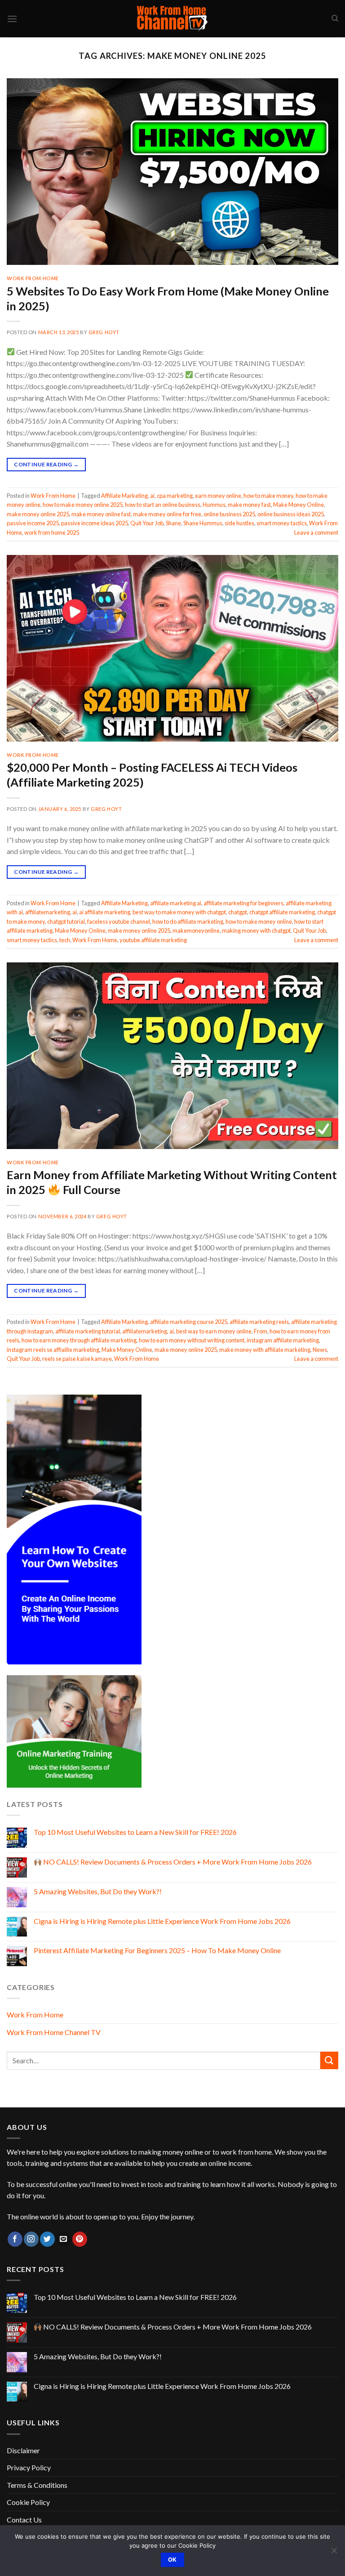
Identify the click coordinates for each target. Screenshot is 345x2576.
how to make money (268, 496)
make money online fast (101, 514)
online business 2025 (229, 514)
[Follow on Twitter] (47, 2239)
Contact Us (24, 2520)
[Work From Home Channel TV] (172, 19)
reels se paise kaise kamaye (77, 1359)
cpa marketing (175, 496)
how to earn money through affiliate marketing (79, 1340)
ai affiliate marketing (105, 912)
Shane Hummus (203, 523)
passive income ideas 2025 (95, 523)
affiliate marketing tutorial (88, 1331)
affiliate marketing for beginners (243, 903)
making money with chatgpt (256, 930)
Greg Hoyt (104, 332)
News (320, 1350)
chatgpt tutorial (66, 921)
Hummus (214, 505)
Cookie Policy (28, 2502)
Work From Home (33, 278)
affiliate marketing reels (259, 1322)
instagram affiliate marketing (283, 1340)
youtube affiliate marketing (153, 940)
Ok (172, 2560)
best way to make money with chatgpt (179, 912)
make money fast (249, 505)
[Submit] (329, 2060)
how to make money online (259, 921)
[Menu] (12, 19)
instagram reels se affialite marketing (53, 1350)
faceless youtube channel (119, 921)
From (261, 1331)
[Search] (335, 18)
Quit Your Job (147, 523)
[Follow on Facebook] (15, 2239)
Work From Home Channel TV (54, 2032)
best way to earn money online (214, 1331)
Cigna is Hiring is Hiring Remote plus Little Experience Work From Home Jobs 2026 (162, 1921)
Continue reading (46, 464)
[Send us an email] (64, 2239)
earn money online (218, 496)
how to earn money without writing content (192, 1340)
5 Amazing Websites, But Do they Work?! (98, 1891)
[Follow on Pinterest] (80, 2239)
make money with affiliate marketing (265, 1350)
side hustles (239, 523)
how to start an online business (163, 505)
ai (152, 496)
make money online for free (167, 514)
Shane (173, 523)
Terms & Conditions (37, 2485)
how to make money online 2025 (83, 505)
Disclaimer (23, 2450)
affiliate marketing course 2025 (189, 1322)
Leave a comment (316, 532)
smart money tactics (282, 523)
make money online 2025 (38, 514)
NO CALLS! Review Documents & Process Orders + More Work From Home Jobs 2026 (177, 1862)
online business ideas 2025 (291, 514)
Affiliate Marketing (124, 496)
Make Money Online (299, 505)
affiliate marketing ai (176, 903)
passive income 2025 (33, 523)
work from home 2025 (52, 532)
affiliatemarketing (48, 912)
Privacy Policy (29, 2467)
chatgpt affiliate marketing (282, 912)
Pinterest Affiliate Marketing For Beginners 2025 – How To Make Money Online (157, 1950)
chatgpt (238, 912)
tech (65, 940)
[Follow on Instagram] (31, 2239)
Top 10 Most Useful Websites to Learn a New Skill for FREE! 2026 (135, 1832)
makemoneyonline (196, 930)
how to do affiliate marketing (188, 921)
